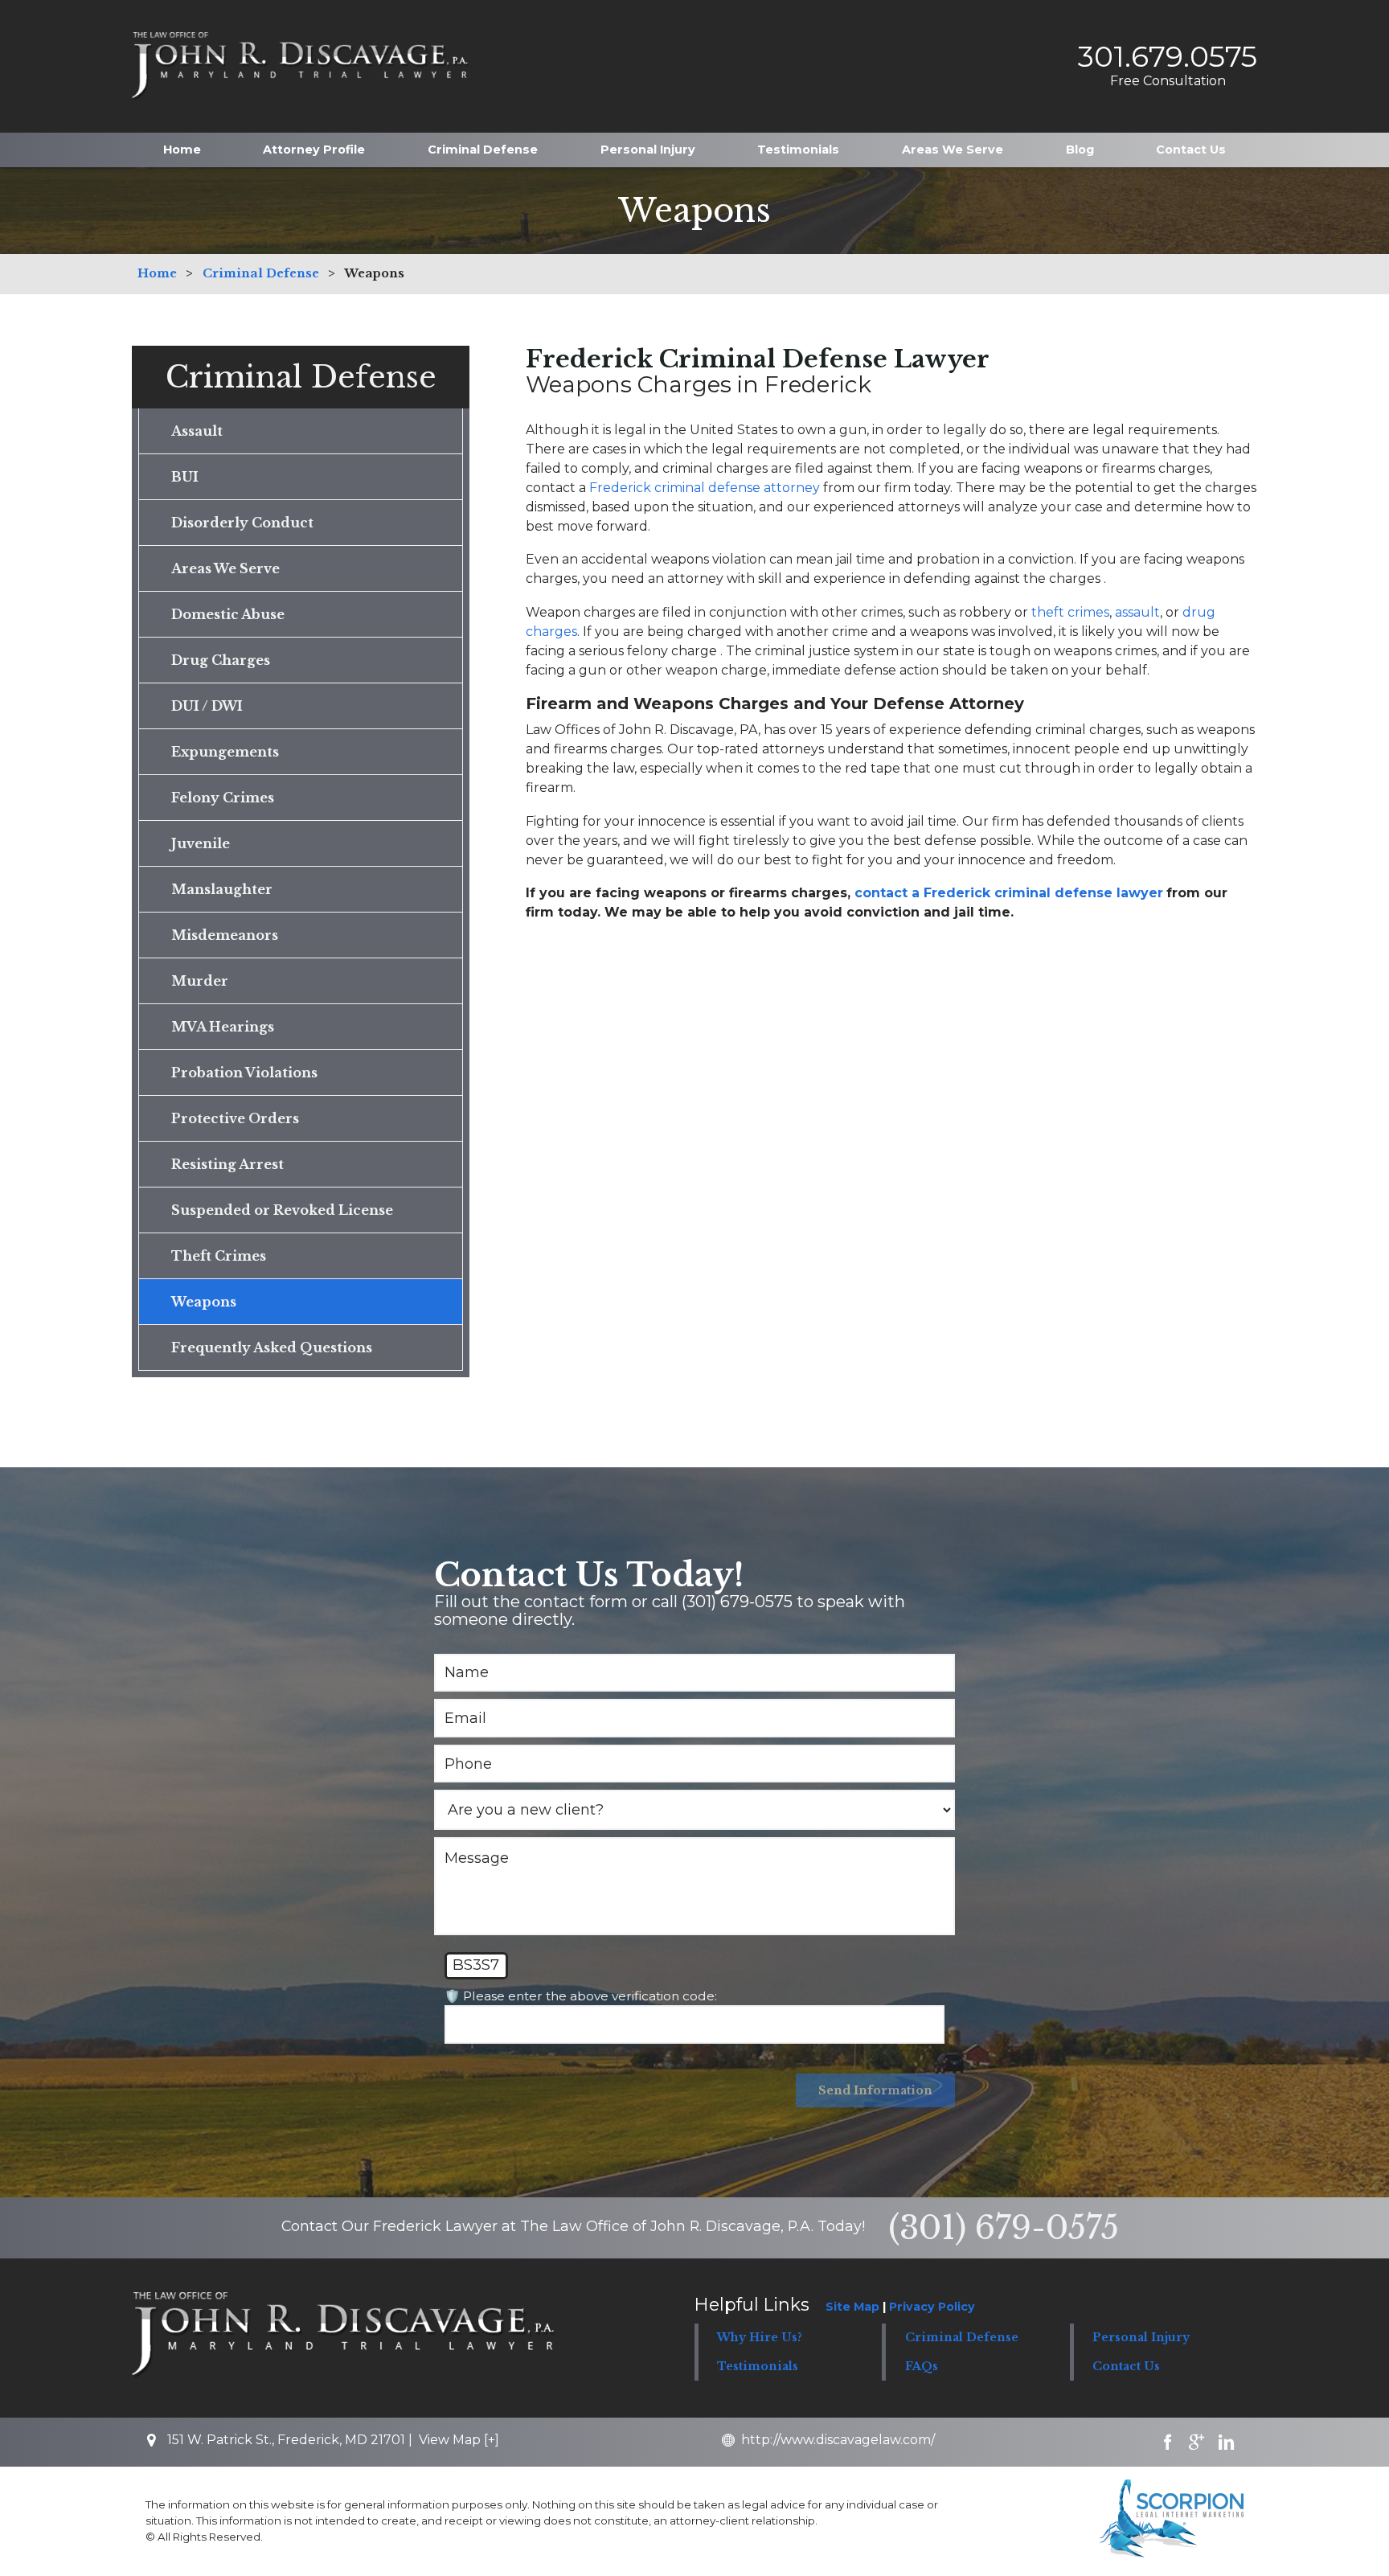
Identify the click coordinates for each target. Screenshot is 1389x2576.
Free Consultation (1168, 81)
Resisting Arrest (227, 1164)
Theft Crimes (219, 1256)
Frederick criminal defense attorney (705, 488)
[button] (976, 2338)
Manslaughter (222, 889)
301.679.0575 (1168, 56)
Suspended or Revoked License (282, 1210)
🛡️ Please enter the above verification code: (581, 1996)
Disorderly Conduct (242, 523)
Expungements (225, 752)
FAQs (922, 2366)
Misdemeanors (225, 935)
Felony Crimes (223, 798)
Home (182, 150)
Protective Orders (235, 1118)
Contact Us (1191, 150)
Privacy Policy (932, 2307)
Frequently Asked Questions (272, 1347)
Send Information (875, 2090)
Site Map (852, 2307)
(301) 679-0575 (1004, 2228)
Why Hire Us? (760, 2337)
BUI (185, 477)
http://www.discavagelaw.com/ (838, 2440)
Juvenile (201, 843)
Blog (1080, 150)
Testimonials (798, 150)
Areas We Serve (953, 150)
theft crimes (1070, 612)
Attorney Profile (314, 150)
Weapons (204, 1302)
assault (1137, 612)
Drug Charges (221, 660)
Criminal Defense (483, 150)
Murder (200, 981)
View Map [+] (459, 2440)
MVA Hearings (223, 1027)
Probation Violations (244, 1073)
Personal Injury (648, 150)
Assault (197, 431)
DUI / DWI (207, 706)
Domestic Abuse (228, 614)
